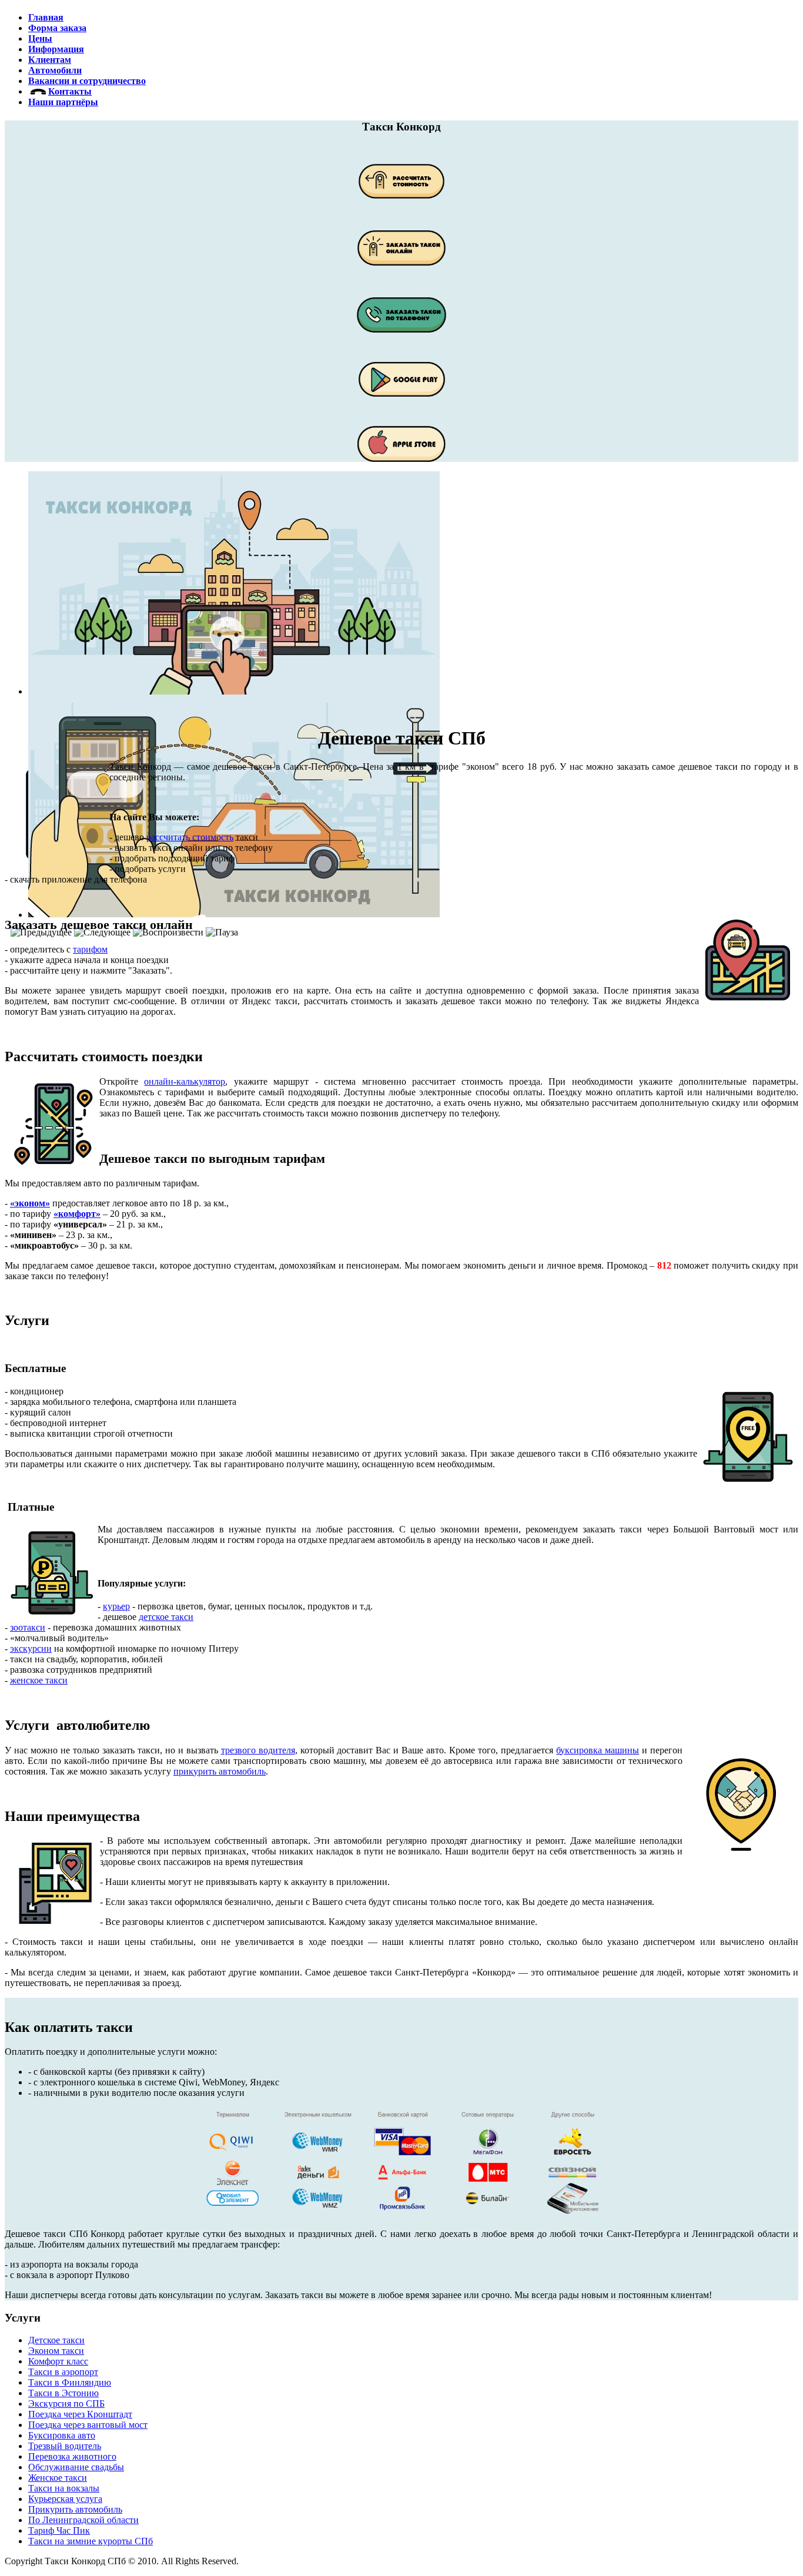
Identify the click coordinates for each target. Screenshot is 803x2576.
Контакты (70, 91)
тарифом (90, 949)
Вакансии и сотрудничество (87, 81)
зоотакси (28, 1627)
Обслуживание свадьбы (76, 2467)
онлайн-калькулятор (185, 1081)
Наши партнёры (63, 102)
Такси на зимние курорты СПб (91, 2541)
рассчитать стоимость (190, 837)
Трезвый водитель (65, 2446)
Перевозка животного (72, 2456)
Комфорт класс (58, 2361)
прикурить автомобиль (220, 1771)
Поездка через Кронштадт (80, 2414)
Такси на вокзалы (64, 2488)
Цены (40, 38)
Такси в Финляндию (70, 2382)
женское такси (39, 1680)
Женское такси (58, 2478)
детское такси (166, 1617)
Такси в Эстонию (63, 2393)
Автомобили (55, 70)
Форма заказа (57, 28)
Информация (56, 49)
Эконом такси (56, 2351)
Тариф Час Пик (59, 2530)
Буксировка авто (62, 2435)
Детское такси (56, 2340)
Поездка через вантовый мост (88, 2425)
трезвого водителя (258, 1750)
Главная (46, 17)
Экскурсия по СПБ (66, 2404)
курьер (116, 1606)
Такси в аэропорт (63, 2372)
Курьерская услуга (65, 2499)
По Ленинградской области (83, 2520)
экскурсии (31, 1648)
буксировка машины (598, 1750)
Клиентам (50, 60)
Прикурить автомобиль (75, 2509)
